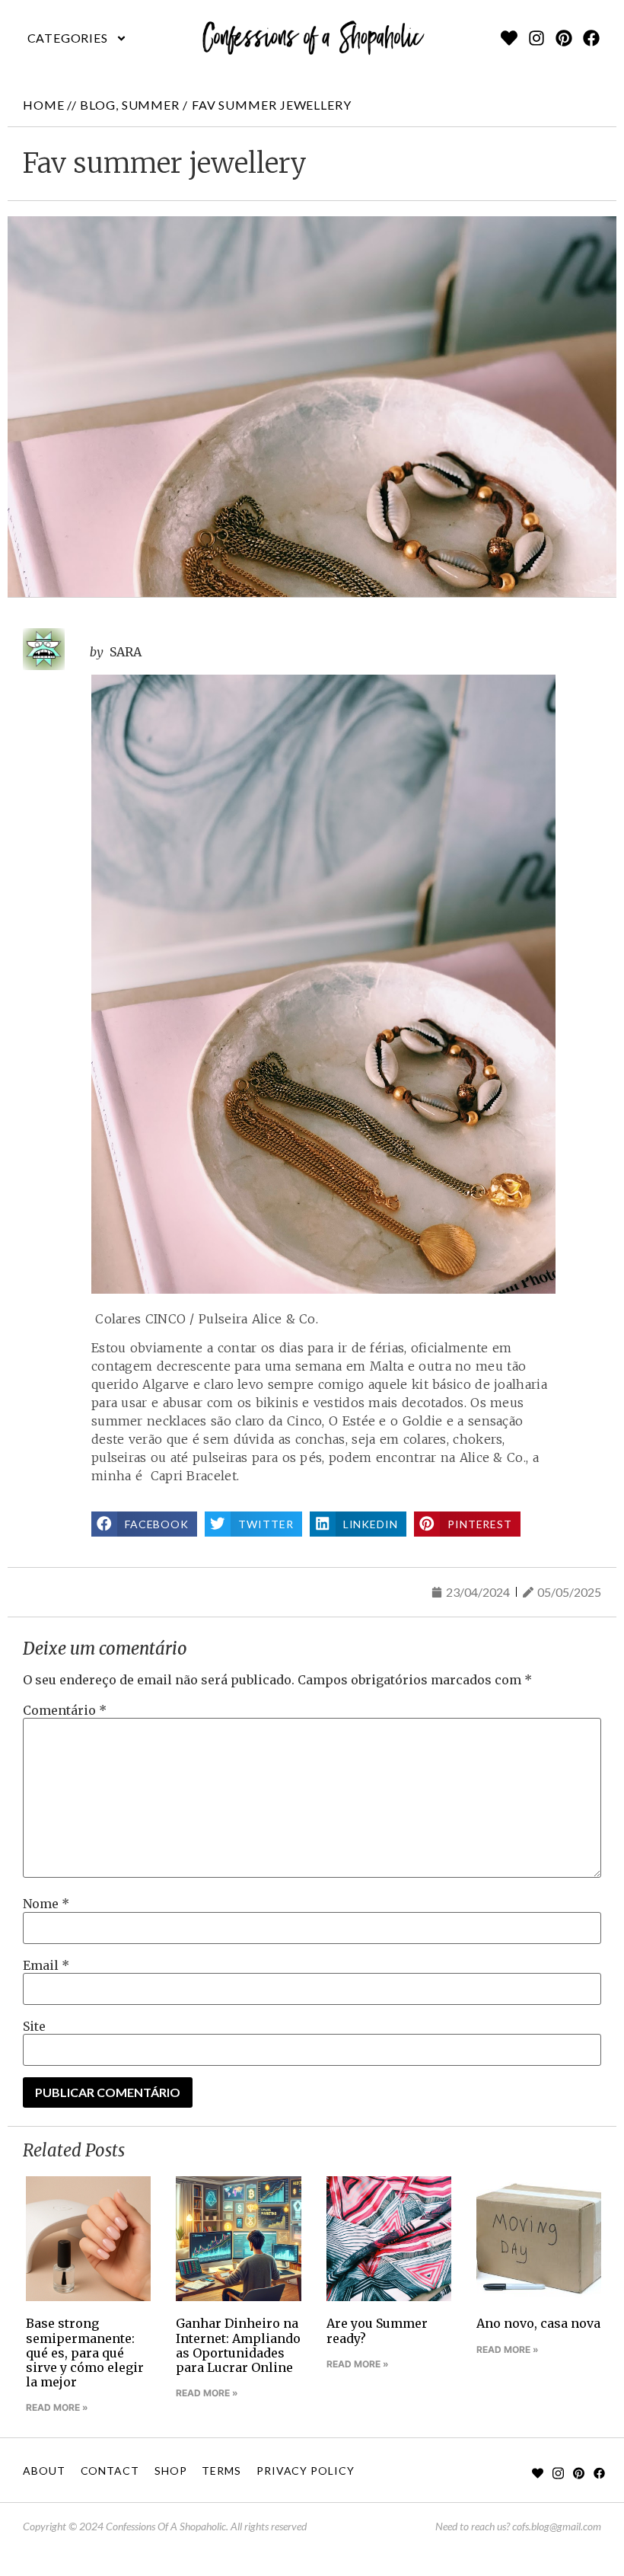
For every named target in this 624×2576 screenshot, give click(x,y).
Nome (46, 1904)
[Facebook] (591, 38)
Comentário (65, 1710)
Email (46, 1965)
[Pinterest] (564, 38)
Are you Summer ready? (377, 2330)
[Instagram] (536, 38)
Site (34, 2026)
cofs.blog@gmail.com (557, 2526)
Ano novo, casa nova (538, 2323)
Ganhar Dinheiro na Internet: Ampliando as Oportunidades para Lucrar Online (238, 2345)
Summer (151, 105)
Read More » (57, 2407)
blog (98, 105)
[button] (77, 38)
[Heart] (509, 38)
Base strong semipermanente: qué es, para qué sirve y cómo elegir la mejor (85, 2353)
